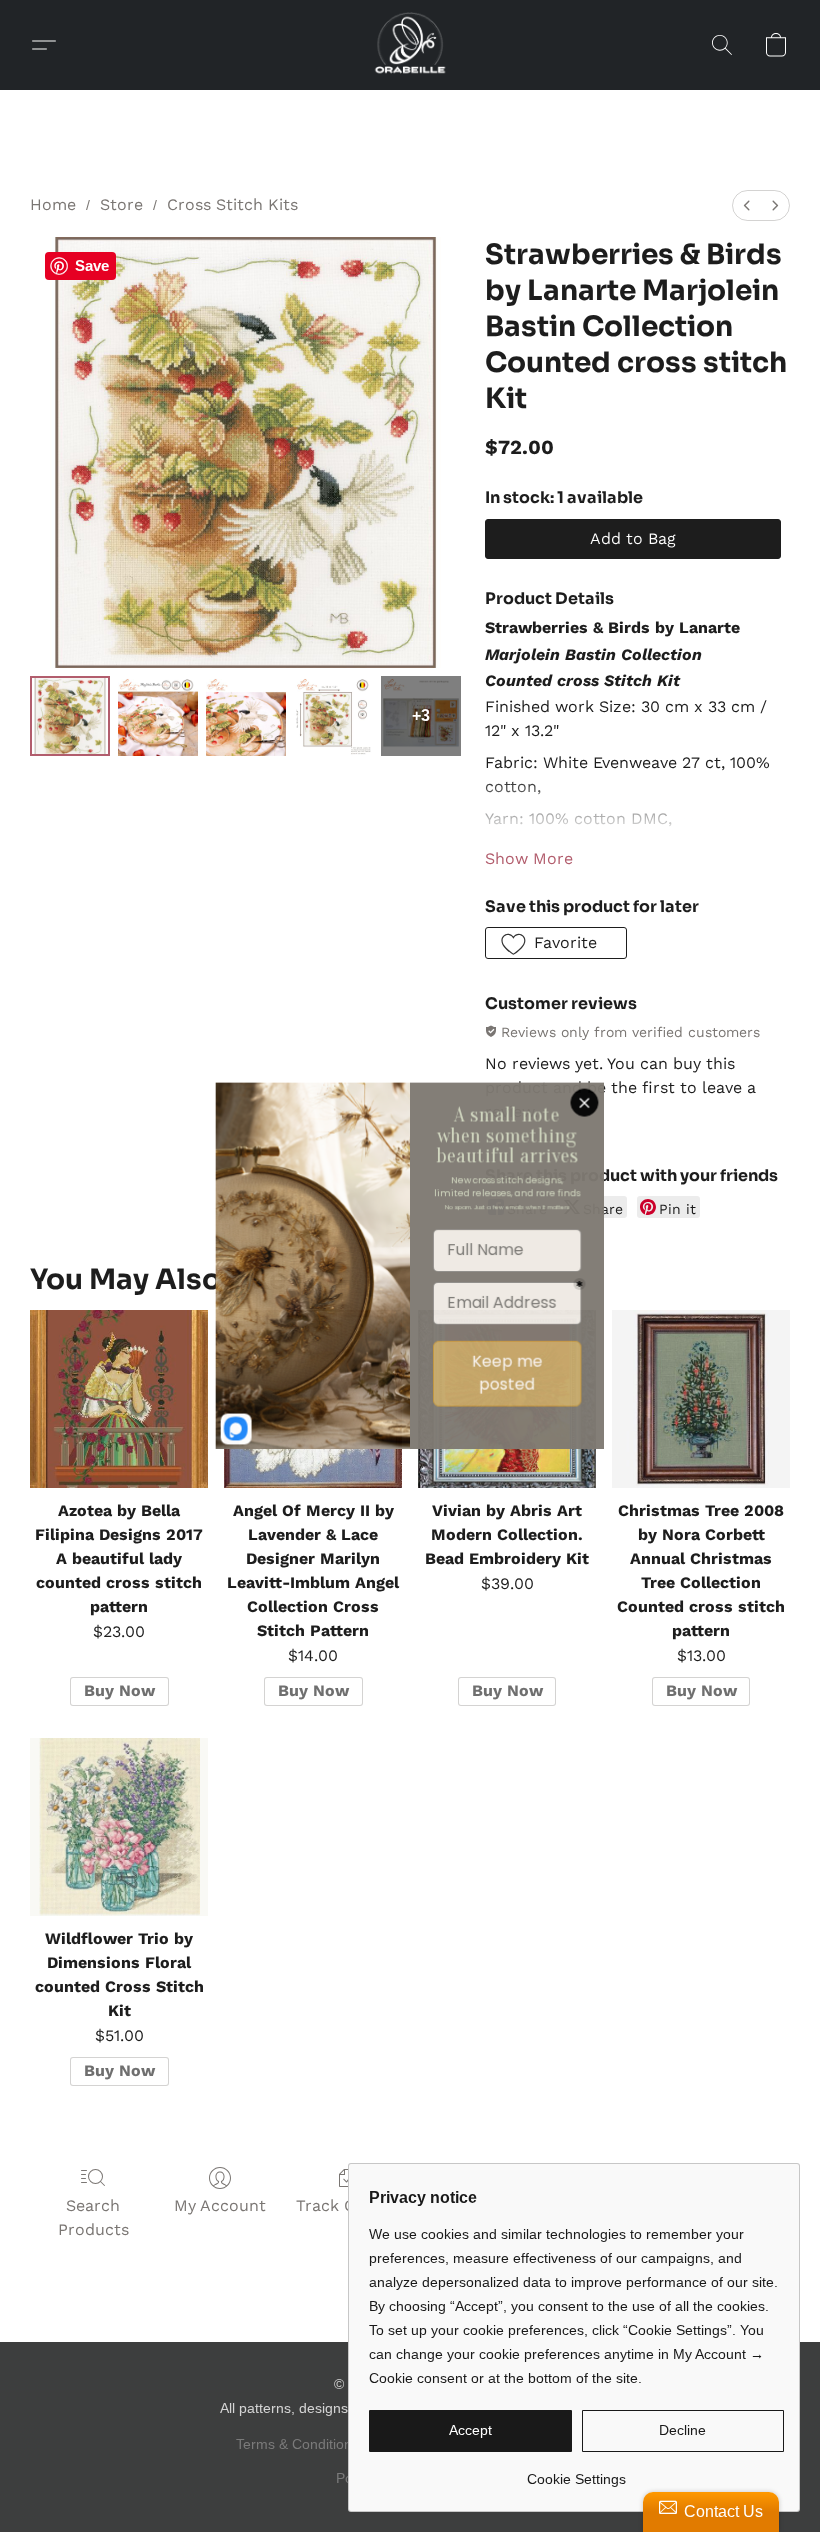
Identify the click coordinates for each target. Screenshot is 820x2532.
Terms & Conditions (297, 2444)
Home (53, 204)
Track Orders (346, 2205)
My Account (220, 2205)
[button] (409, 45)
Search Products (93, 2217)
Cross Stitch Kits (232, 204)
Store (121, 204)
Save (92, 265)
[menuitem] (747, 205)
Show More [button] (529, 858)
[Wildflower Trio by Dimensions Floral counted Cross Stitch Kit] (119, 1827)
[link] (576, 2471)
